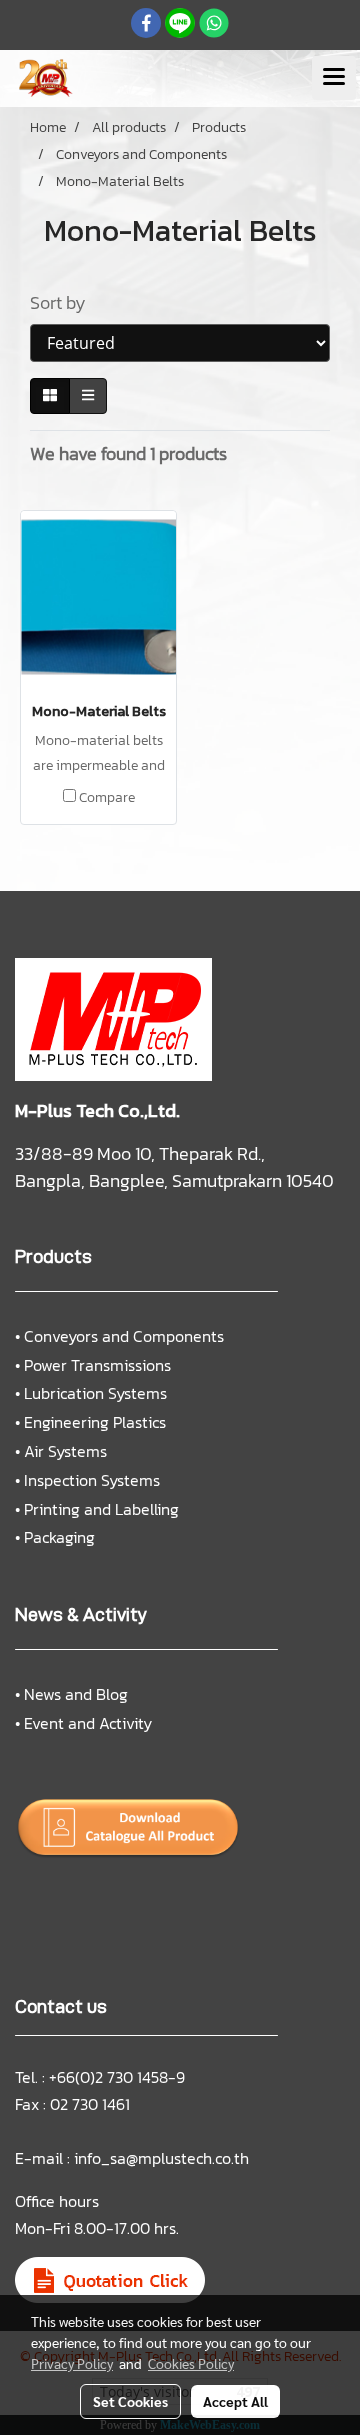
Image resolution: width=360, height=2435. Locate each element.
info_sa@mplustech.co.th (161, 2158)
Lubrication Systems (95, 1393)
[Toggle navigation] (334, 78)
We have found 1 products (128, 453)
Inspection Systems (92, 1480)
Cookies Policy (191, 2363)
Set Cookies (130, 2401)
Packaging (59, 1537)
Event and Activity (88, 1723)
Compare (107, 798)
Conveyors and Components (124, 1336)
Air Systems (65, 1451)
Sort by (64, 302)
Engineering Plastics (95, 1422)
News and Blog (76, 1694)
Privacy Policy (72, 2363)
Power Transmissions (97, 1365)
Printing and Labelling (101, 1509)
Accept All (235, 2401)
